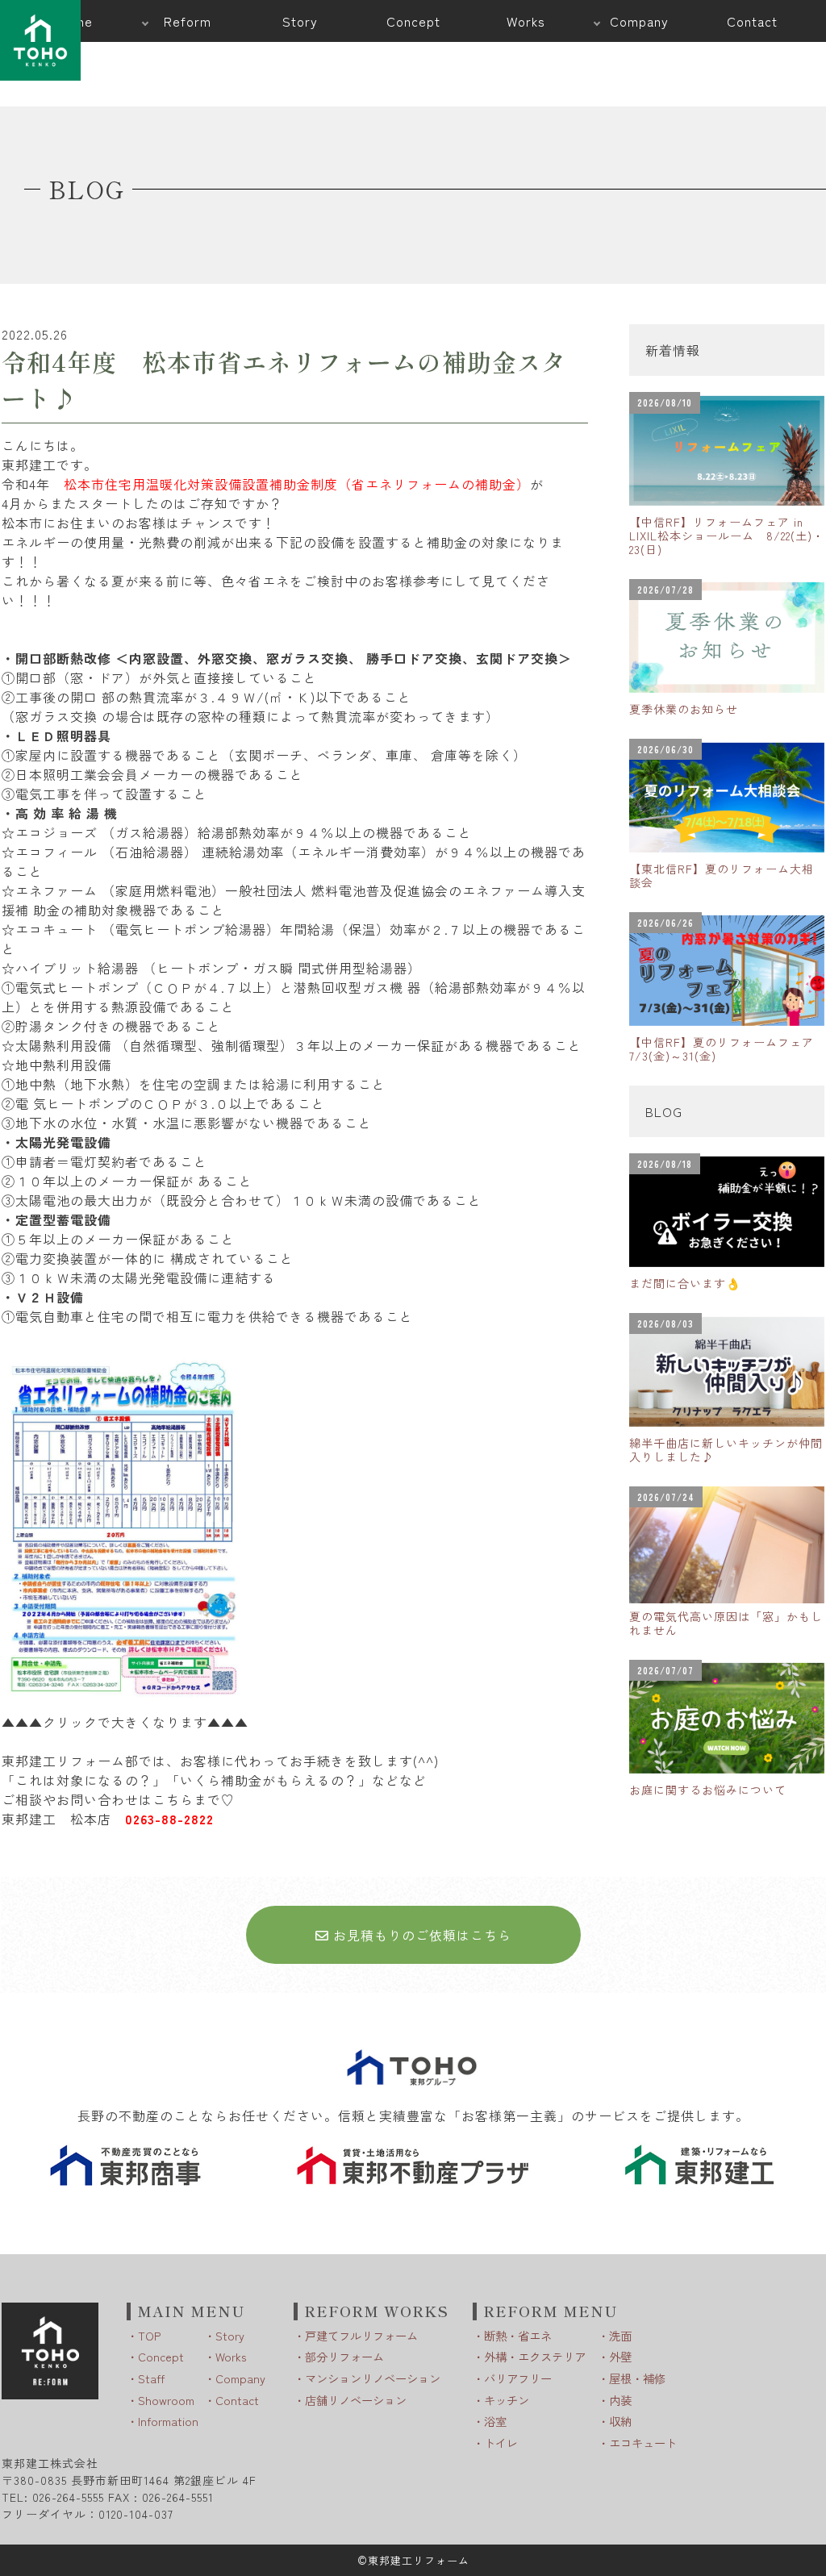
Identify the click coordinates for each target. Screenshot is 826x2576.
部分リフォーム (344, 2356)
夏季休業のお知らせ (684, 709)
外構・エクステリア (535, 2356)
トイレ (501, 2443)
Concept (161, 2356)
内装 (620, 2400)
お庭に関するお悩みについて (708, 1790)
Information (168, 2421)
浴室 (495, 2421)
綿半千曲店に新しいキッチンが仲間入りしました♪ (726, 1450)
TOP (149, 2335)
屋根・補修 (637, 2378)
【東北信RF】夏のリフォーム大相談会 (722, 875)
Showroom (166, 2400)
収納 (620, 2421)
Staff (151, 2378)
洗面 (620, 2335)
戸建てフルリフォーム (361, 2335)
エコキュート (643, 2443)
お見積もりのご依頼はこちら (420, 1935)
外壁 (620, 2356)
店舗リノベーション (356, 2400)
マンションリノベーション (373, 2378)
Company (240, 2378)
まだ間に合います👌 (685, 1283)
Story (230, 2335)
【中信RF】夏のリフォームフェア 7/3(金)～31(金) (727, 1049)
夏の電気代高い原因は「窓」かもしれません (726, 1623)
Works (231, 2356)
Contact (237, 2400)
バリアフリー (518, 2378)
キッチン (507, 2400)
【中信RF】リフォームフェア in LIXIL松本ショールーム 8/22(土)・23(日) (727, 536)
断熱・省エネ (518, 2335)
